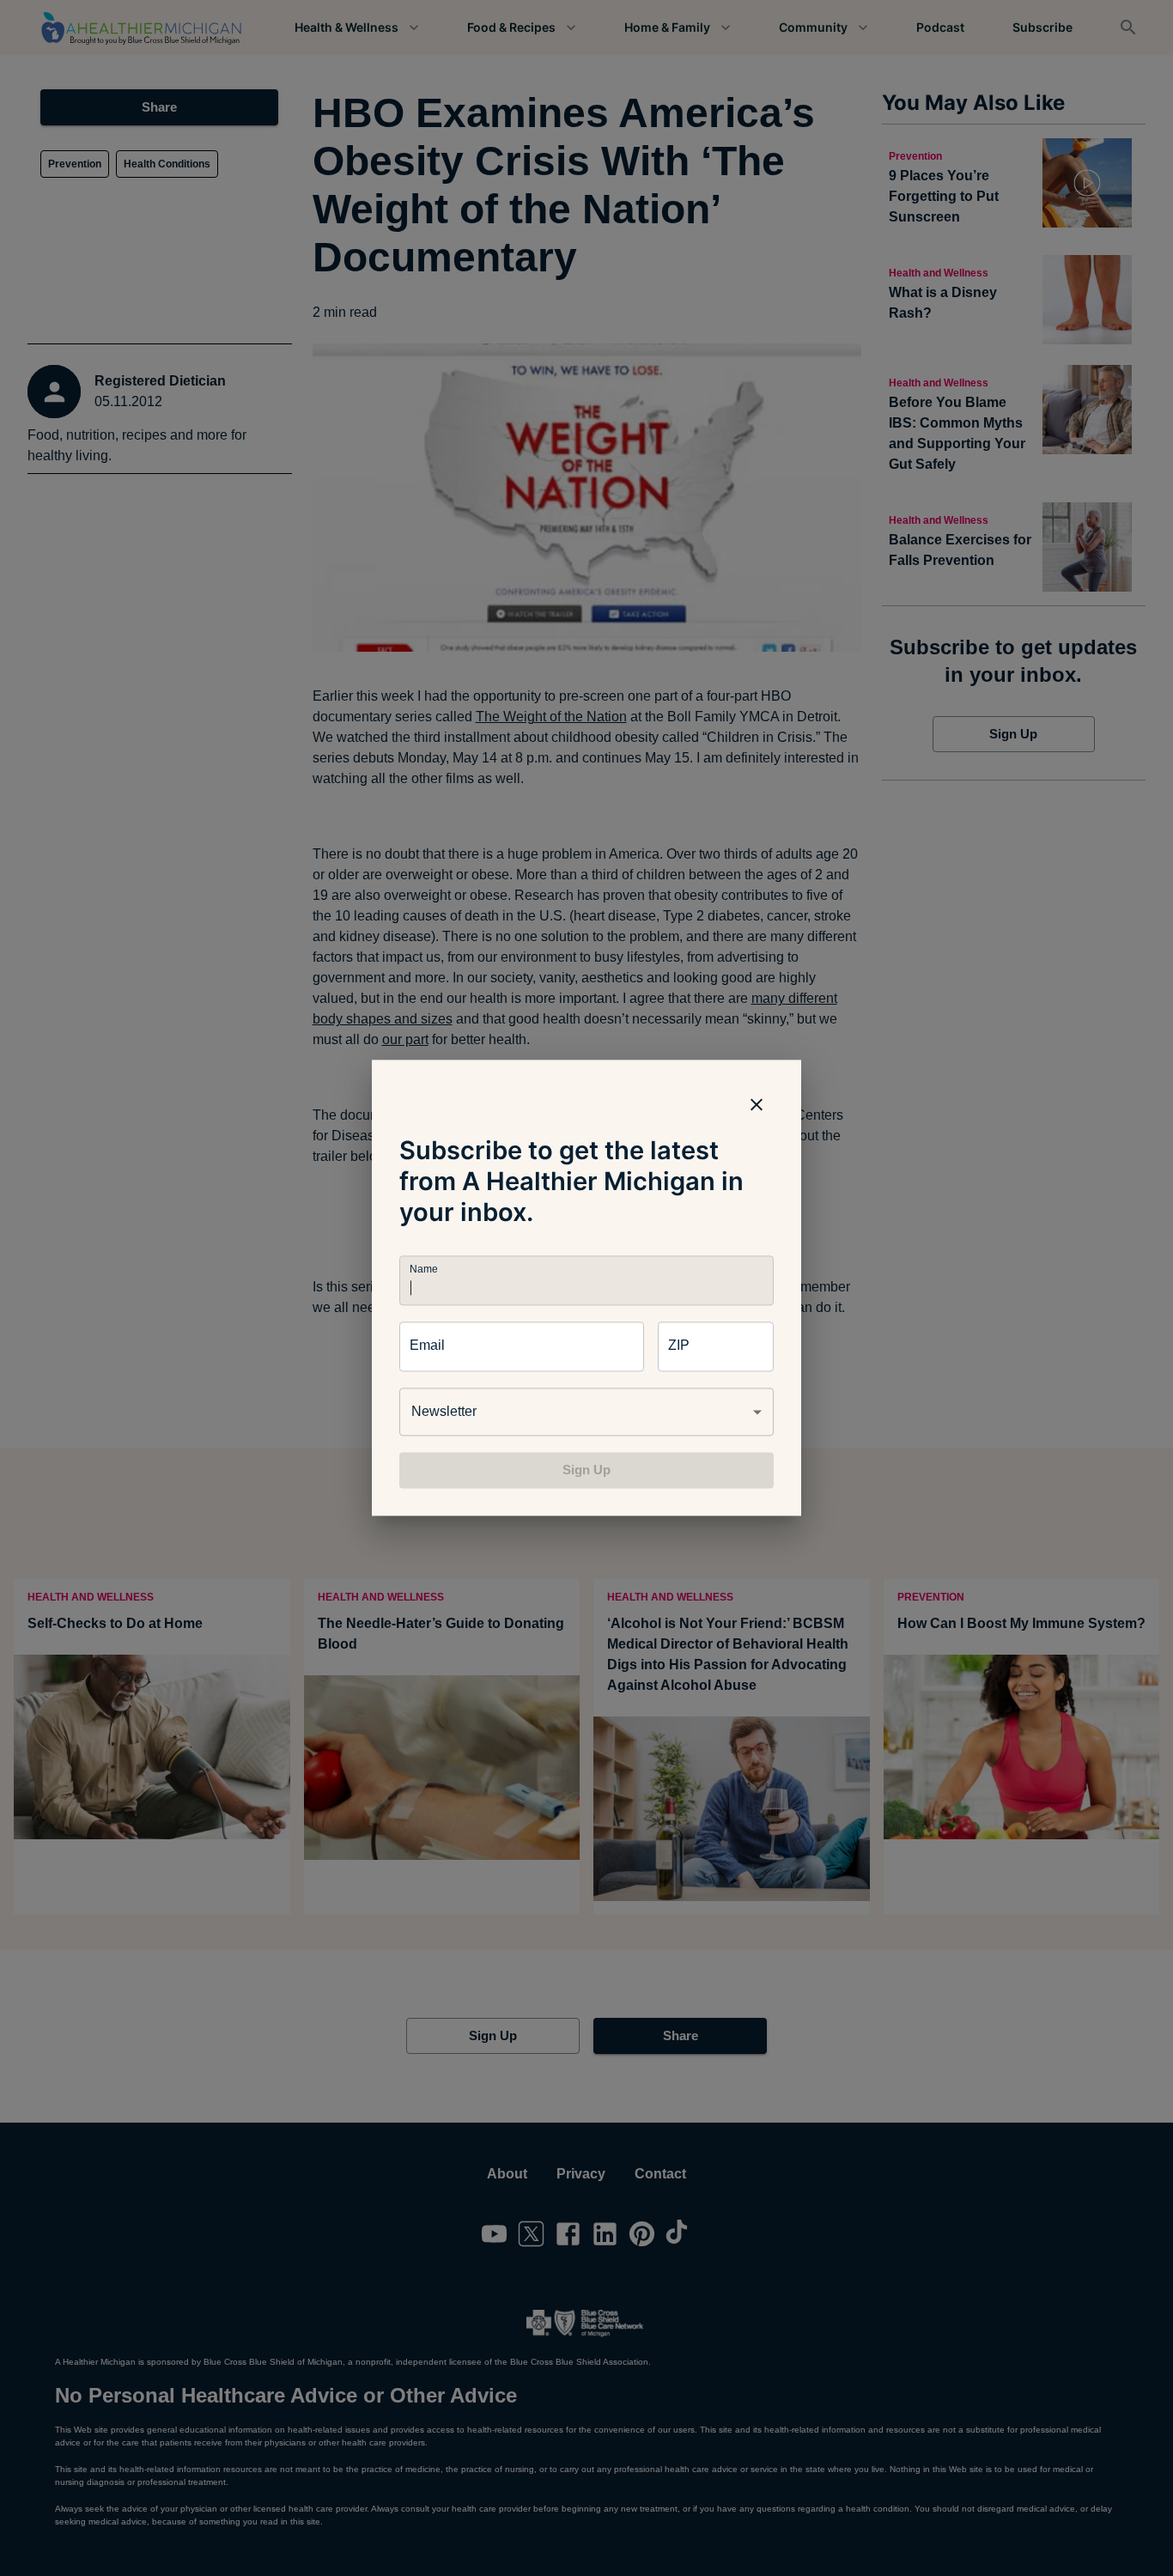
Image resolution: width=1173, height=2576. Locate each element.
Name (423, 1270)
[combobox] (586, 1412)
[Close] (757, 1104)
